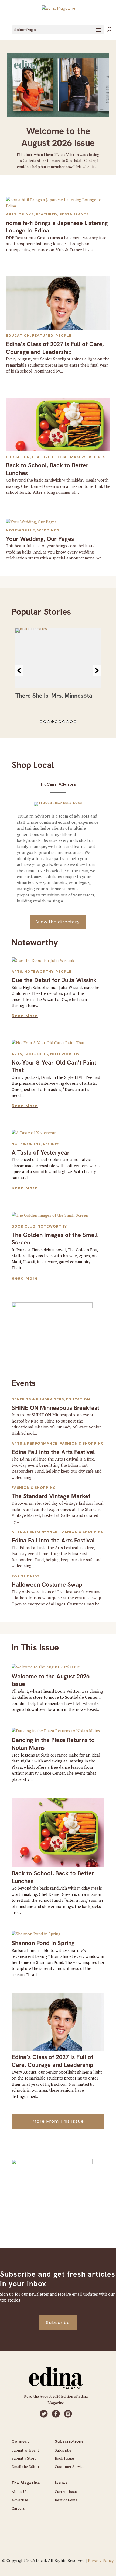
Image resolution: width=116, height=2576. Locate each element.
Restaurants (74, 214)
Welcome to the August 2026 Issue (58, 137)
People (64, 336)
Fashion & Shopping (82, 1443)
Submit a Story (24, 2458)
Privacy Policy (101, 2560)
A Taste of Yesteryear (41, 1153)
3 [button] (49, 722)
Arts (11, 214)
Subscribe (58, 2322)
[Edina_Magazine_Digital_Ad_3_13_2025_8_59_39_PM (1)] (52, 1306)
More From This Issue (58, 2121)
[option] (58, 666)
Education (18, 336)
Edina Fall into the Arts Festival (53, 1452)
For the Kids (26, 1576)
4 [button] (52, 722)
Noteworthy (21, 530)
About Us (20, 2492)
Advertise (20, 2500)
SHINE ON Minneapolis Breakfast (55, 1408)
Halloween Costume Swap (47, 1585)
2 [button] (45, 722)
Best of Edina (66, 2500)
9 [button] (71, 722)
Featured (47, 214)
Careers (18, 2508)
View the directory (58, 922)
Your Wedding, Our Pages (40, 539)
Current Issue (66, 2492)
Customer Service (70, 2467)
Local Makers (71, 457)
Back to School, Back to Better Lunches (47, 469)
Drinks (26, 214)
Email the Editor (25, 2467)
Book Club (36, 1054)
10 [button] (75, 722)
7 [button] (64, 722)
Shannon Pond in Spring (43, 1943)
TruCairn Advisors (58, 784)
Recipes (97, 457)
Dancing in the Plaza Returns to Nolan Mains (53, 1744)
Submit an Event (25, 2450)
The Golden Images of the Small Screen (55, 1239)
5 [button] (56, 722)
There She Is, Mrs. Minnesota (54, 696)
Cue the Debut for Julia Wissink (54, 980)
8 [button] (67, 722)
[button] (19, 670)
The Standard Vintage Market (51, 1496)
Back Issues (65, 2458)
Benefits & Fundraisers (38, 1399)
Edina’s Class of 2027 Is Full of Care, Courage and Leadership (55, 348)
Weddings (48, 530)
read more (25, 1016)
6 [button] (60, 722)
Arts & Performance (35, 1443)
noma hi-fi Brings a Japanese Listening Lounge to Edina (57, 227)
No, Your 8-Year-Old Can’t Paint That (54, 1066)
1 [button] (41, 722)
